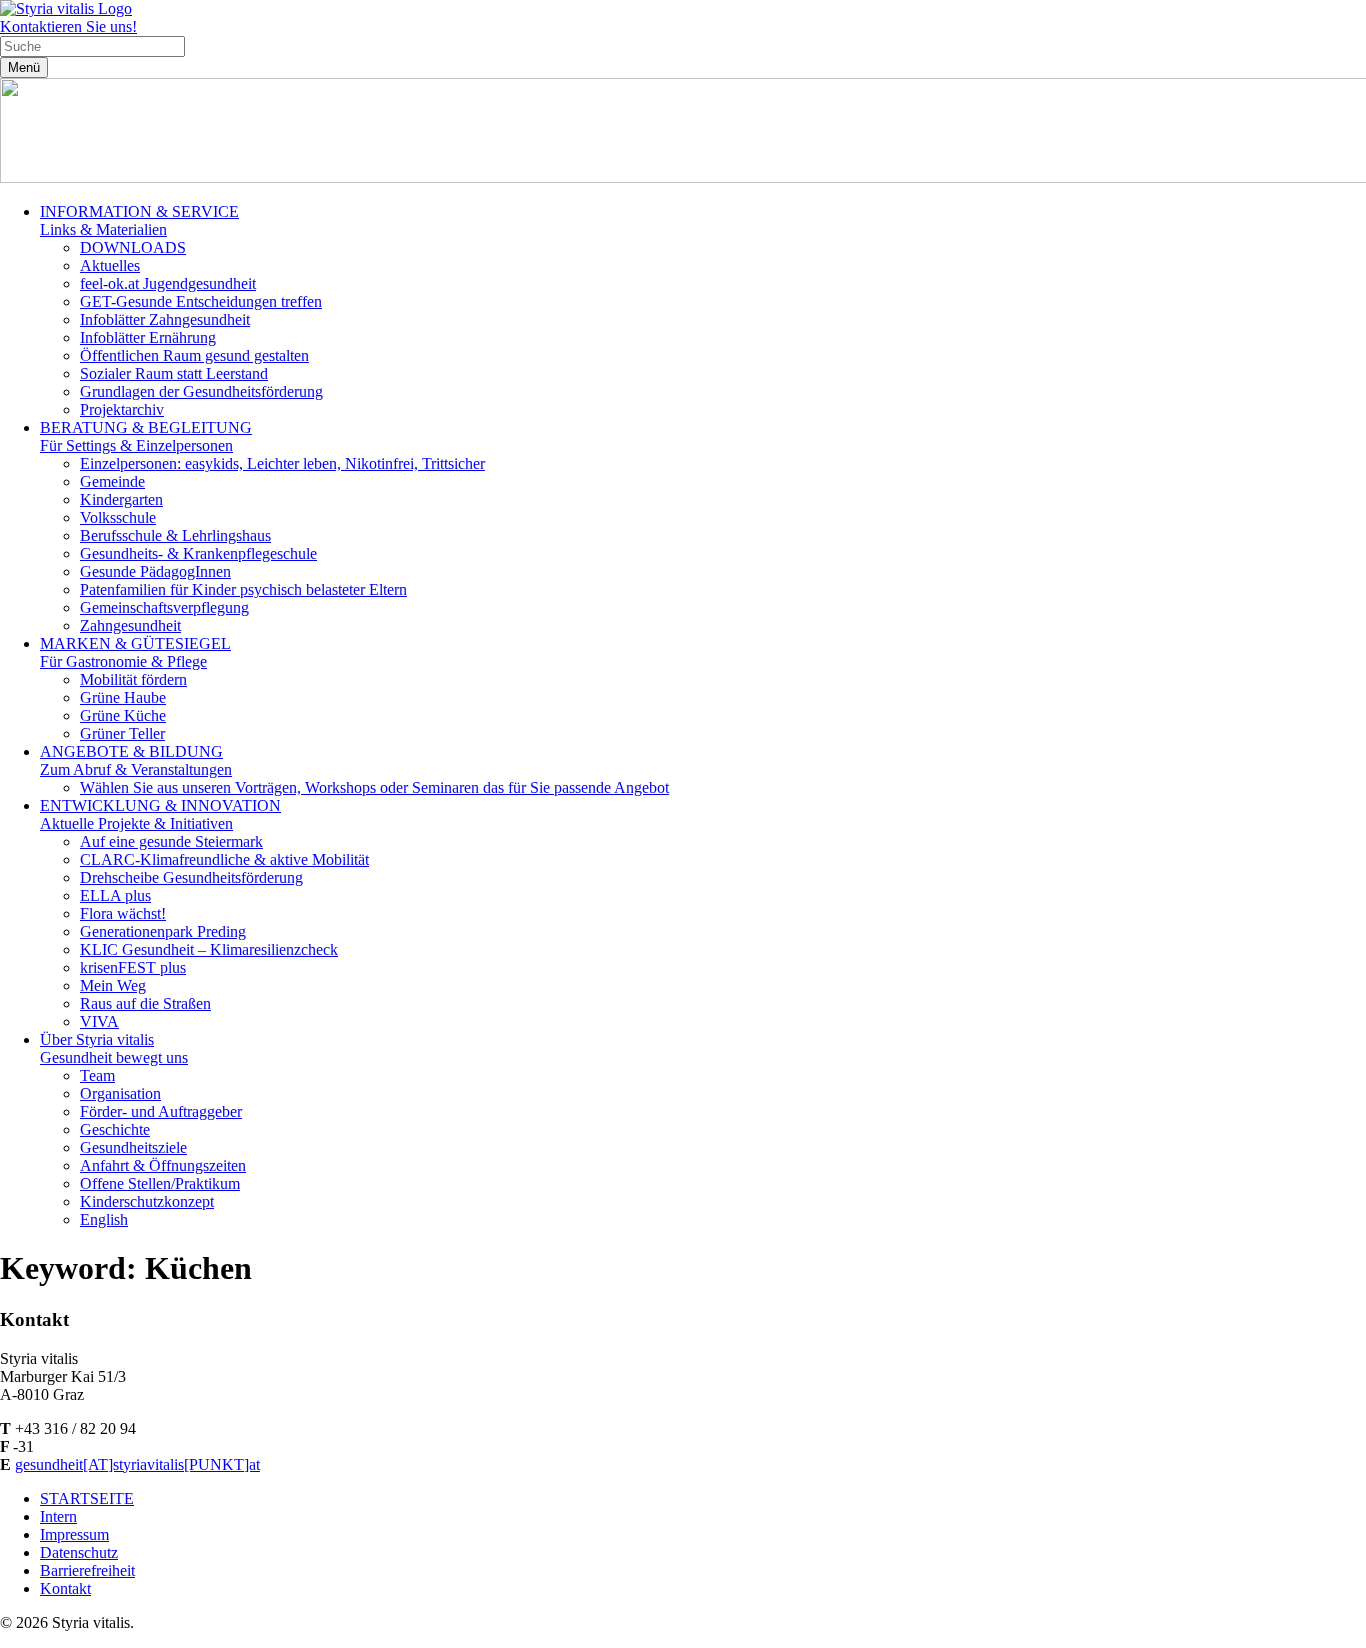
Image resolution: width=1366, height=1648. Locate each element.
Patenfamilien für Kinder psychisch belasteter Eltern (243, 589)
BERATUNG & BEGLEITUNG (146, 436)
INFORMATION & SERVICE (139, 220)
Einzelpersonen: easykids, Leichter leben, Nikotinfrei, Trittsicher (282, 463)
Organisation (120, 1093)
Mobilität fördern (133, 679)
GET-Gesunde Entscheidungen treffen (201, 301)
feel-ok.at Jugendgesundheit (168, 283)
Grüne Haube (123, 697)
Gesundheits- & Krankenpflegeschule (198, 553)
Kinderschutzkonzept (147, 1201)
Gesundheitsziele (133, 1147)
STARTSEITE (87, 1498)
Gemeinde (112, 481)
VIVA (99, 1021)
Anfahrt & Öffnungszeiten (163, 1165)
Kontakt (65, 1588)
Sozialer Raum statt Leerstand (174, 373)
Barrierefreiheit (87, 1570)
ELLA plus (115, 895)
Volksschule (118, 517)
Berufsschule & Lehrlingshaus (175, 535)
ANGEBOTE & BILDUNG (136, 760)
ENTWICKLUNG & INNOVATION (160, 814)
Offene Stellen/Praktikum (160, 1183)
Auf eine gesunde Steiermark (171, 841)
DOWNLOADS (133, 247)
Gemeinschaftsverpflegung (164, 607)
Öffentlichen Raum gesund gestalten (194, 355)
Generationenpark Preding (163, 931)
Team (97, 1075)
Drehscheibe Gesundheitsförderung (191, 877)
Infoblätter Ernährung (148, 337)
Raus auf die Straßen (145, 1003)
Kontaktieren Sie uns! (68, 26)
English (104, 1219)
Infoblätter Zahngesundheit (165, 319)
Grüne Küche (123, 715)
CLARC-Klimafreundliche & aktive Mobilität (224, 859)
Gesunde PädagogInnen (155, 571)
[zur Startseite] (66, 8)
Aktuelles (110, 265)
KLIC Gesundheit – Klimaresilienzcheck (209, 949)
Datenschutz (79, 1552)
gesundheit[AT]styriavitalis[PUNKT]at (137, 1464)
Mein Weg (113, 985)
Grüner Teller (122, 733)
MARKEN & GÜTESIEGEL (135, 652)
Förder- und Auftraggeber (161, 1111)
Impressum (74, 1534)
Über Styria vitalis (114, 1048)
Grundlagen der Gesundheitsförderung (201, 391)
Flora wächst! (123, 913)
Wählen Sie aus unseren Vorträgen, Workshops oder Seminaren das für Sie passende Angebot (374, 787)
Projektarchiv (122, 409)
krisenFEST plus (133, 967)
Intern (58, 1516)
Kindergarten (121, 499)
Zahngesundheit (130, 625)
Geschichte (115, 1129)
